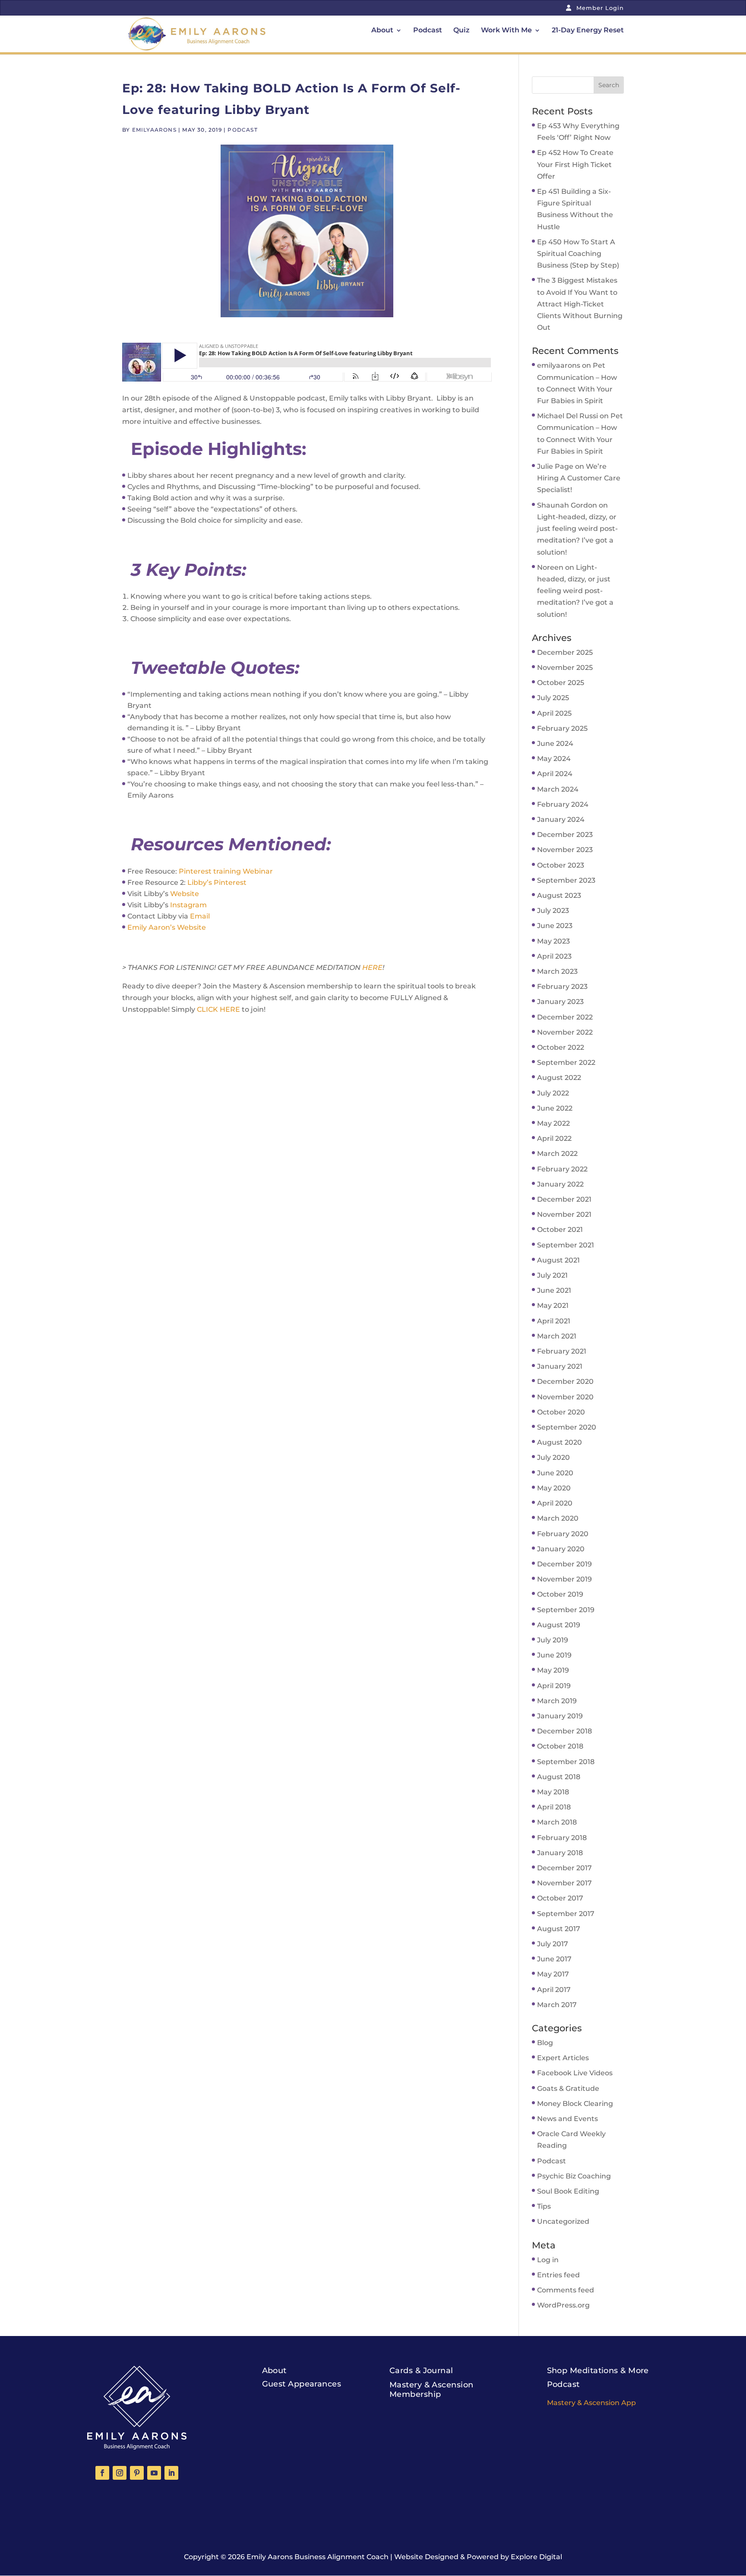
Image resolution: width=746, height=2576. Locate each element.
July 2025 (553, 698)
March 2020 (558, 1518)
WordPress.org (563, 2305)
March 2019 (557, 1701)
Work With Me (506, 31)
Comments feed (566, 2290)
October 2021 (560, 1230)
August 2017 (559, 1929)
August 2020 (559, 1442)
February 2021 (562, 1351)
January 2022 (560, 1184)
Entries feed (558, 2275)
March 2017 (557, 2005)
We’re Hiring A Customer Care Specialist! (579, 478)
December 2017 (564, 1868)
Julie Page (555, 466)
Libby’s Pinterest (217, 882)
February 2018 (562, 1838)
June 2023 (555, 926)
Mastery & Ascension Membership (431, 2390)
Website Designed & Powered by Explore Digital (478, 2557)
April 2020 (555, 1503)
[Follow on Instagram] (120, 2473)
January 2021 (560, 1366)
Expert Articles (563, 2058)
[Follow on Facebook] (102, 2473)
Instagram (188, 905)
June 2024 (555, 743)
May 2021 (553, 1305)
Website (185, 894)
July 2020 (553, 1457)
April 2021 (554, 1321)
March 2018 (557, 1822)
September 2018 (566, 1762)
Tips (544, 2206)
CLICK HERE (218, 1009)
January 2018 (560, 1853)
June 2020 (555, 1473)
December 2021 (564, 1199)
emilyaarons (154, 130)
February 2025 (562, 728)
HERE (372, 968)
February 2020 (563, 1534)
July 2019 (553, 1640)
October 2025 (561, 683)
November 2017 (564, 1883)
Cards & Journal (421, 2371)
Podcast (428, 31)
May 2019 (553, 1670)
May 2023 (553, 941)
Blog (545, 2043)
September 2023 (566, 880)
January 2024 (561, 819)
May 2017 (553, 1974)
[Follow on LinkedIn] (171, 2473)
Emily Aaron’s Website (167, 927)
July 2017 (553, 1944)
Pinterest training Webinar (226, 871)
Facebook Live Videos (575, 2073)
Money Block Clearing (575, 2104)
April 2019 (554, 1686)
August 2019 (559, 1625)
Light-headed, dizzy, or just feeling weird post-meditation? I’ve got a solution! (575, 591)
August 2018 (559, 1777)
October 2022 (561, 1047)
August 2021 (558, 1260)
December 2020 (565, 1381)
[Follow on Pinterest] (137, 2473)
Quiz (462, 31)
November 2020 (565, 1397)
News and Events (567, 2119)
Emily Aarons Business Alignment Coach (318, 2557)
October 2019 (560, 1594)
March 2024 (558, 789)
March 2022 (557, 1154)
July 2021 (552, 1275)
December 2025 (565, 652)
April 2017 (554, 1990)
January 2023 (560, 1002)
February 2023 (562, 987)
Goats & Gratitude (568, 2088)
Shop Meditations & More (598, 2371)
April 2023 (554, 956)
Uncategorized (563, 2221)
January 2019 (560, 1716)
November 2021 (564, 1214)
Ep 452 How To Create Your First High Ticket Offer (575, 164)
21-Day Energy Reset (588, 31)
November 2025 (565, 668)
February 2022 (562, 1169)
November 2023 (565, 850)
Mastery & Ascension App (591, 2403)
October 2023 (561, 865)
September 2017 (566, 1914)
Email (200, 916)
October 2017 (560, 1898)
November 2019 (564, 1579)
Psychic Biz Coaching (574, 2176)
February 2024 (563, 804)
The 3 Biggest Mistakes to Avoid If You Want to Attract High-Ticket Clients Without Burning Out (580, 304)
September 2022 (566, 1062)
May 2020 (554, 1488)
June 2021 (554, 1290)
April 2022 (554, 1138)
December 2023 (565, 835)
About (382, 31)
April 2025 (554, 713)
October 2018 (560, 1746)
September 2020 (567, 1427)
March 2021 (557, 1336)
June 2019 (554, 1655)
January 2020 (561, 1549)
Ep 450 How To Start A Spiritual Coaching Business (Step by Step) (578, 254)
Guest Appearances (302, 2384)
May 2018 (553, 1792)
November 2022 (565, 1032)
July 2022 (553, 1093)
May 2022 (553, 1123)
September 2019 (566, 1610)
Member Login (599, 8)
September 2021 (566, 1245)
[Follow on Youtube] (154, 2473)
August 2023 (559, 895)
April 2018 (554, 1807)
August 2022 (559, 1078)
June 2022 (555, 1108)
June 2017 (554, 1959)
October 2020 (561, 1412)
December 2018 (564, 1731)
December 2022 (565, 1017)
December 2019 (564, 1564)
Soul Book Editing (568, 2191)
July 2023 (553, 911)
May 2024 (554, 759)
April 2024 (555, 774)
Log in (548, 2260)
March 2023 (557, 971)
